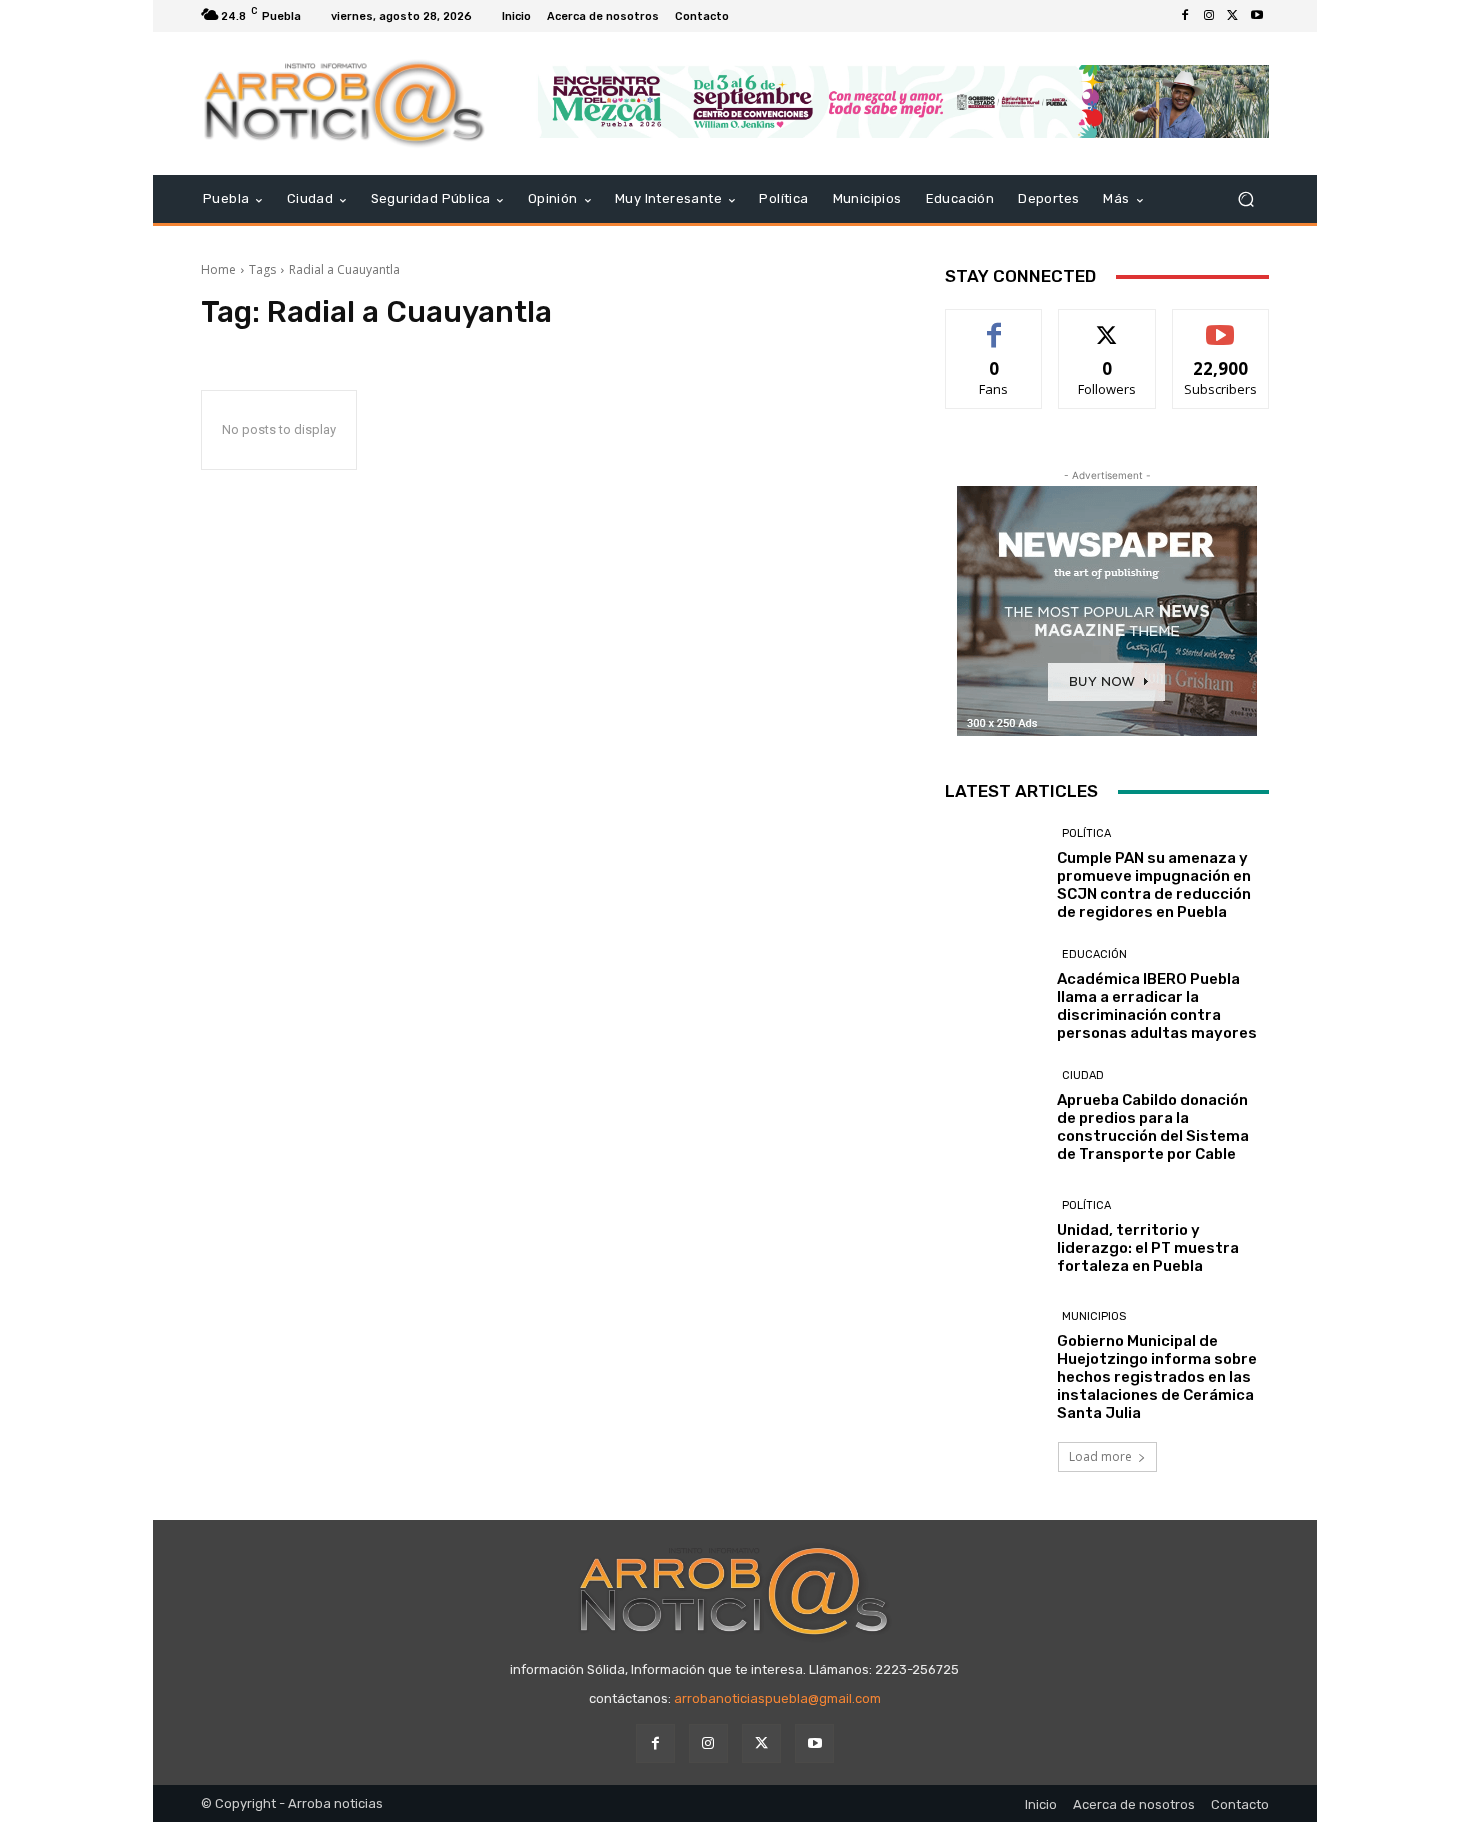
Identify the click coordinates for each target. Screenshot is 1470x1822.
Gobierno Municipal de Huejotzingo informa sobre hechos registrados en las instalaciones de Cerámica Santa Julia (1157, 1377)
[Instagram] (1209, 16)
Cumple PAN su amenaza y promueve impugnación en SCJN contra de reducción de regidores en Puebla (1154, 885)
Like (994, 324)
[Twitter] (1233, 16)
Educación (1094, 954)
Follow (1107, 324)
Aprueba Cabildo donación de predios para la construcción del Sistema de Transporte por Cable (1153, 1127)
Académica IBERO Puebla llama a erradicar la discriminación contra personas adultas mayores (1157, 1006)
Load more (1100, 1456)
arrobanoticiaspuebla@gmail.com (777, 1698)
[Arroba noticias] (344, 103)
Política (1086, 833)
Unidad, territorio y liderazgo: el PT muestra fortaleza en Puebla (1148, 1248)
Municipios (1094, 1316)
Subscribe (1221, 324)
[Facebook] (1185, 16)
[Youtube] (1257, 16)
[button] (1245, 199)
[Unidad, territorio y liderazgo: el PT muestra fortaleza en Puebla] (993, 1236)
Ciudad (1083, 1075)
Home (218, 269)
